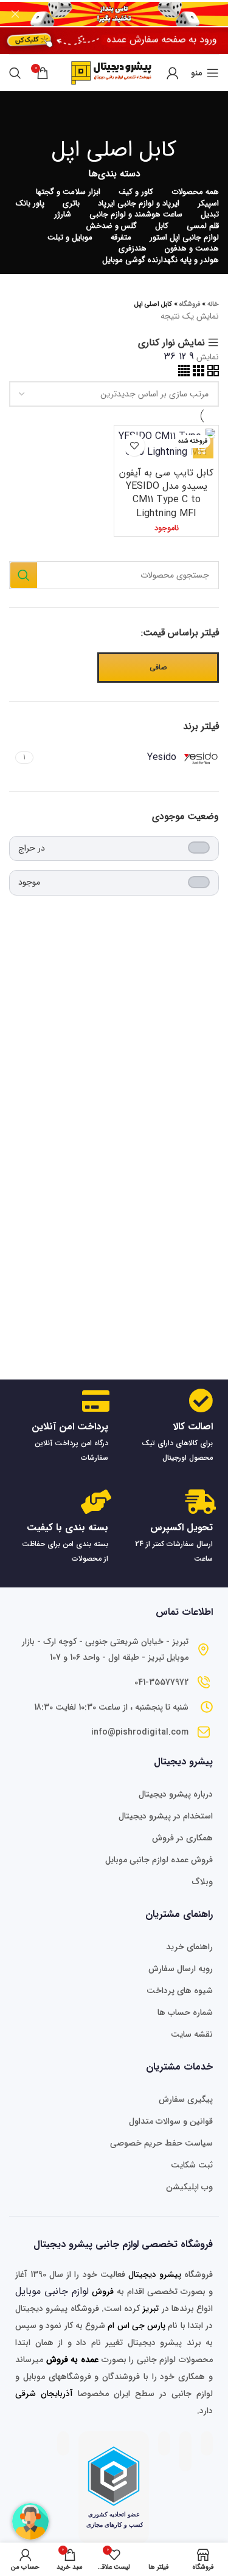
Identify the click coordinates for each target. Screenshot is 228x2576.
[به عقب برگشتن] (114, 116)
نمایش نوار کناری (171, 343)
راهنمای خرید (189, 1947)
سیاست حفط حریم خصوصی (161, 2143)
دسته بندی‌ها (114, 174)
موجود (29, 882)
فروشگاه (190, 304)
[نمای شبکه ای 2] (212, 374)
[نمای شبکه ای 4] (184, 374)
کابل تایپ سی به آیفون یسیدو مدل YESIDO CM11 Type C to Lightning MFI (166, 493)
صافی (158, 667)
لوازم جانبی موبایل (52, 2291)
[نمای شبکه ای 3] (197, 374)
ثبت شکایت (192, 2165)
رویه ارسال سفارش (181, 1969)
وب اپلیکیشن (189, 2187)
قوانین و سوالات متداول (171, 2121)
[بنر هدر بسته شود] (15, 14)
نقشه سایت (192, 2034)
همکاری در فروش (182, 1838)
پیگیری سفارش (186, 2099)
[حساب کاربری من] (173, 73)
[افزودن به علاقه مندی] (134, 445)
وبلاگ (202, 1882)
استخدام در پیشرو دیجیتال (166, 1816)
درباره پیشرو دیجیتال (176, 1794)
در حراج (32, 848)
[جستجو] (15, 73)
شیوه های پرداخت (180, 1991)
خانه (213, 304)
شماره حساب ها (185, 2012)
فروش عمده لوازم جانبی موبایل (159, 1860)
